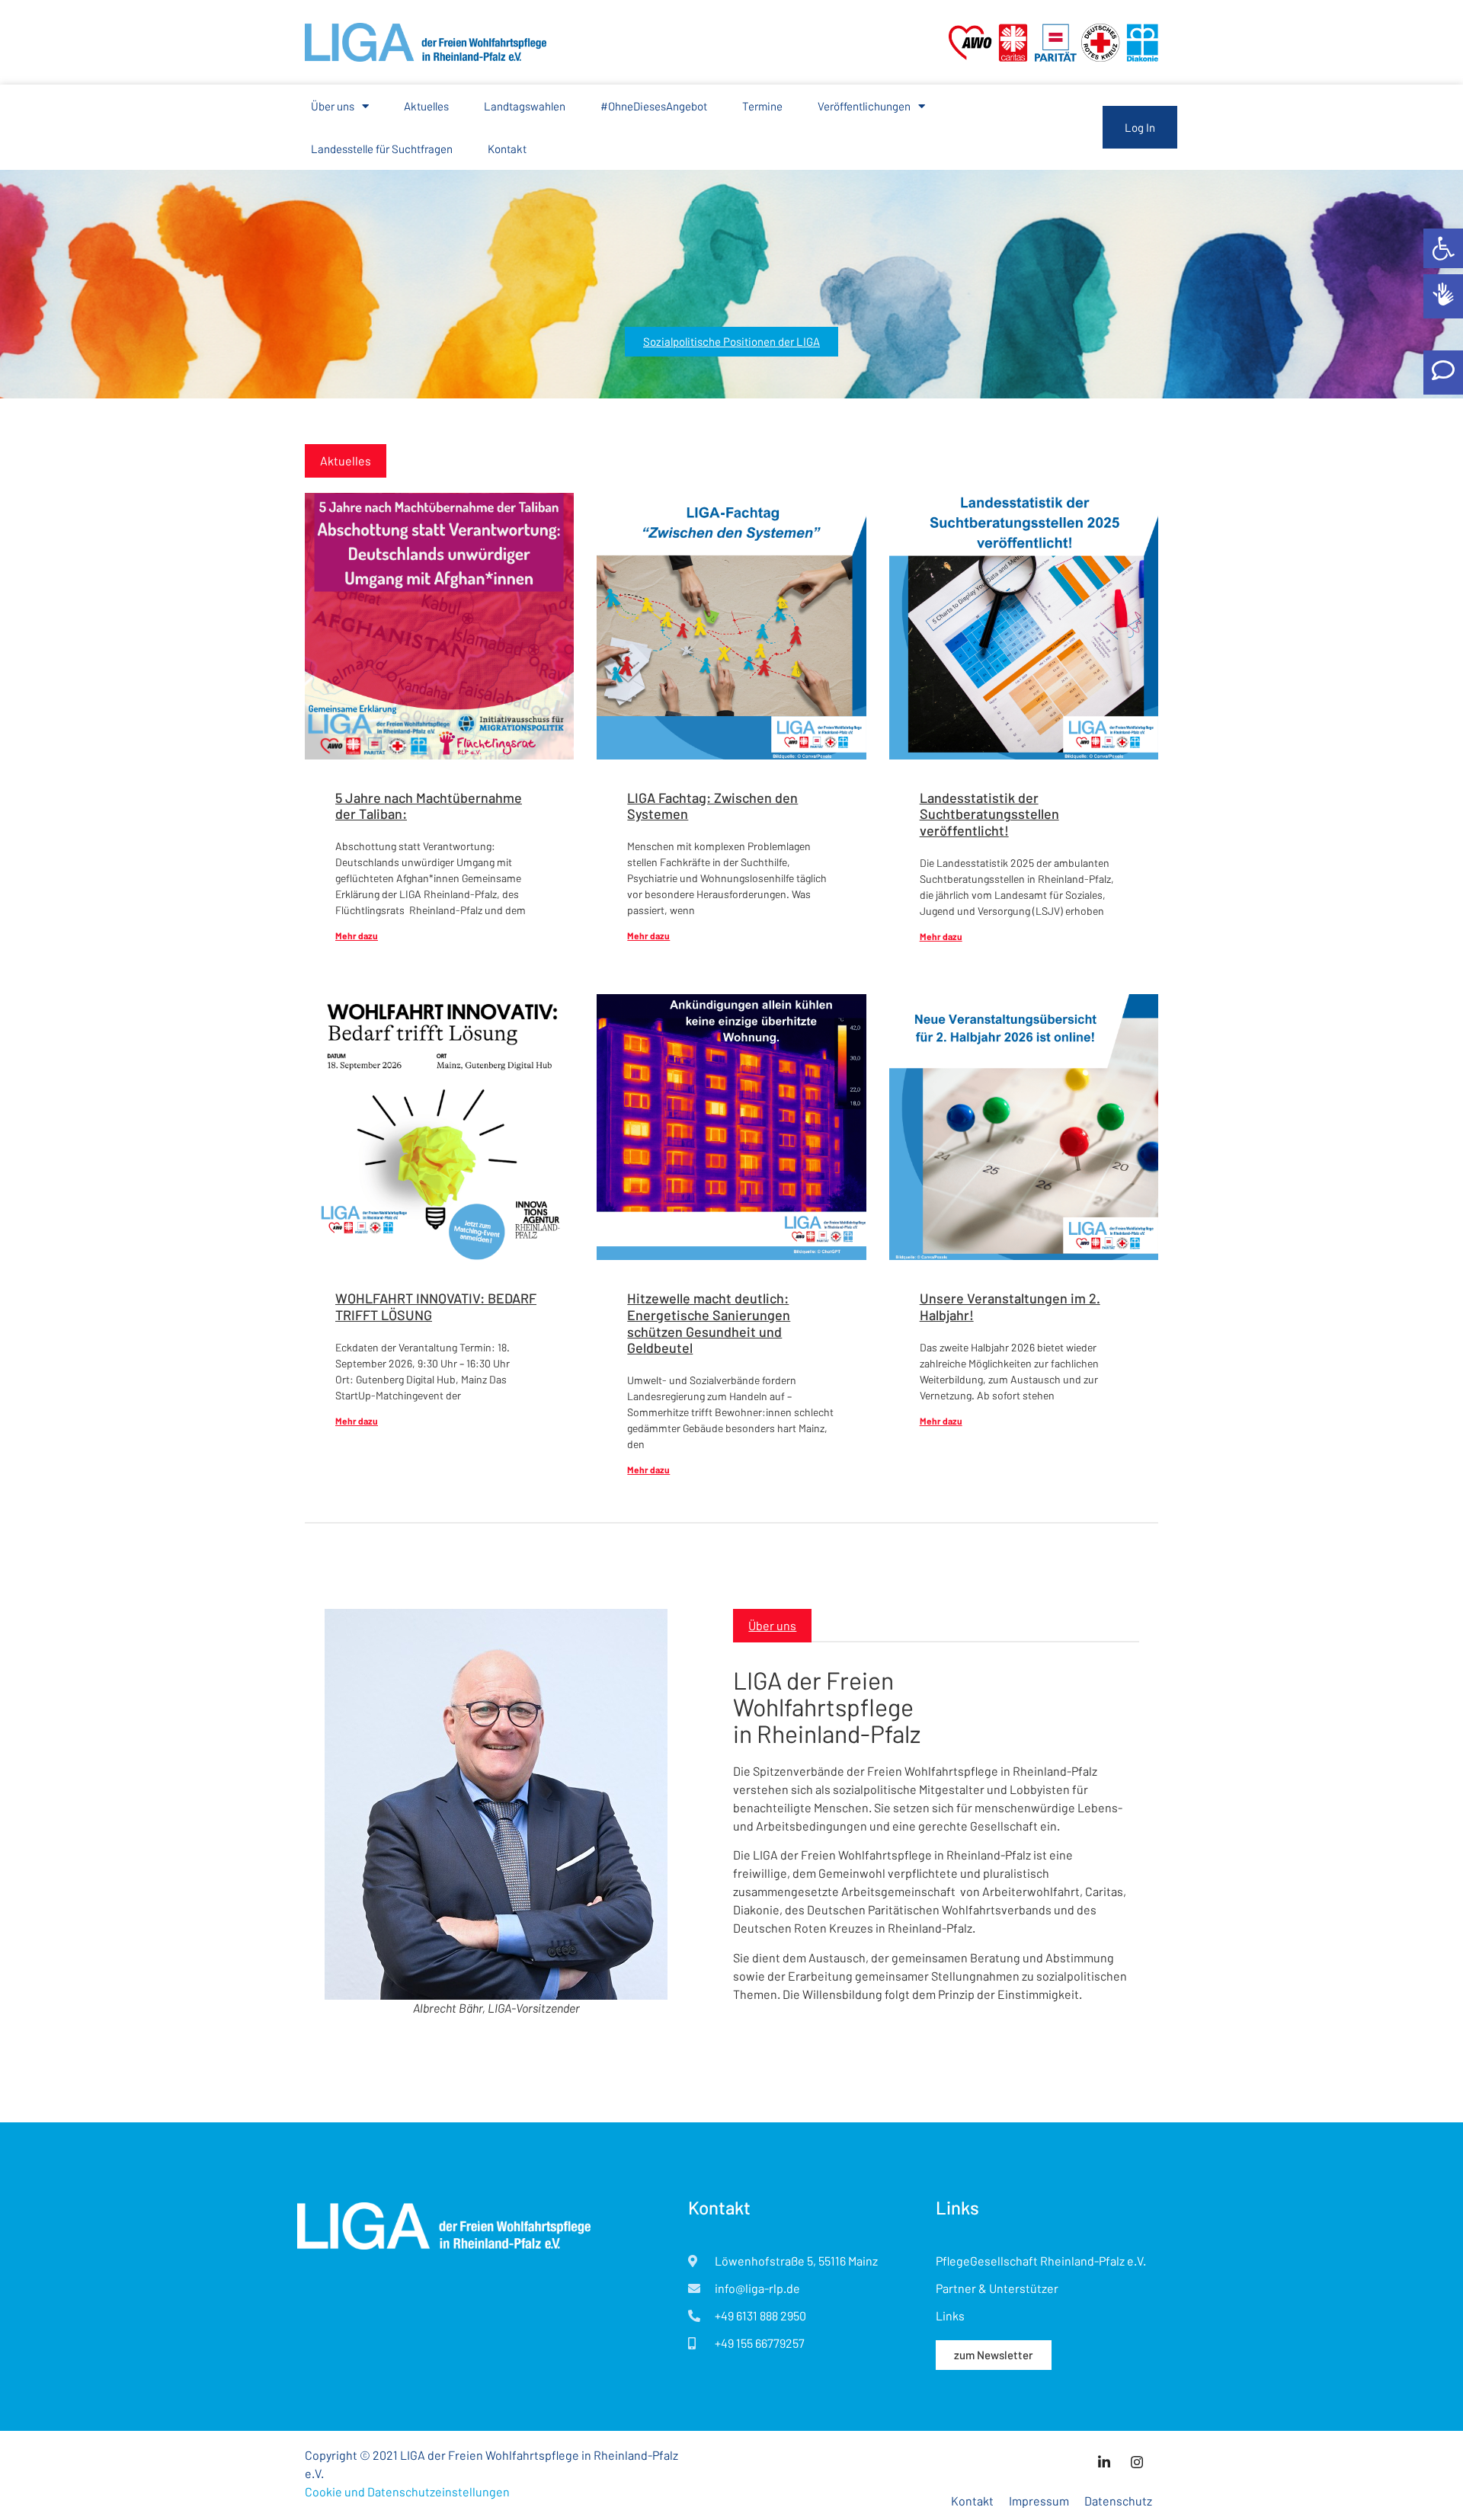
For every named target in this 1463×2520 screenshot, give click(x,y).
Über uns (333, 106)
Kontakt (507, 149)
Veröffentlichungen (864, 106)
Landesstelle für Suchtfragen (382, 149)
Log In (1140, 127)
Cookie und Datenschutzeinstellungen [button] (407, 2491)
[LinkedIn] (1104, 2461)
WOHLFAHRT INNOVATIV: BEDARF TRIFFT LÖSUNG (436, 1306)
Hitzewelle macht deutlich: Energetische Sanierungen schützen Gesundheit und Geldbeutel (709, 1323)
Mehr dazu (357, 935)
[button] (1443, 248)
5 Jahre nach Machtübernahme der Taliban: (429, 806)
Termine (762, 106)
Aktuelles (426, 106)
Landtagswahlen (525, 106)
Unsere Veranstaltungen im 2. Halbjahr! (1010, 1306)
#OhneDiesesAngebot (654, 106)
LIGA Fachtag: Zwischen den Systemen (712, 806)
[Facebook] (1137, 2461)
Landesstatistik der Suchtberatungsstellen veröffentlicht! (989, 814)
